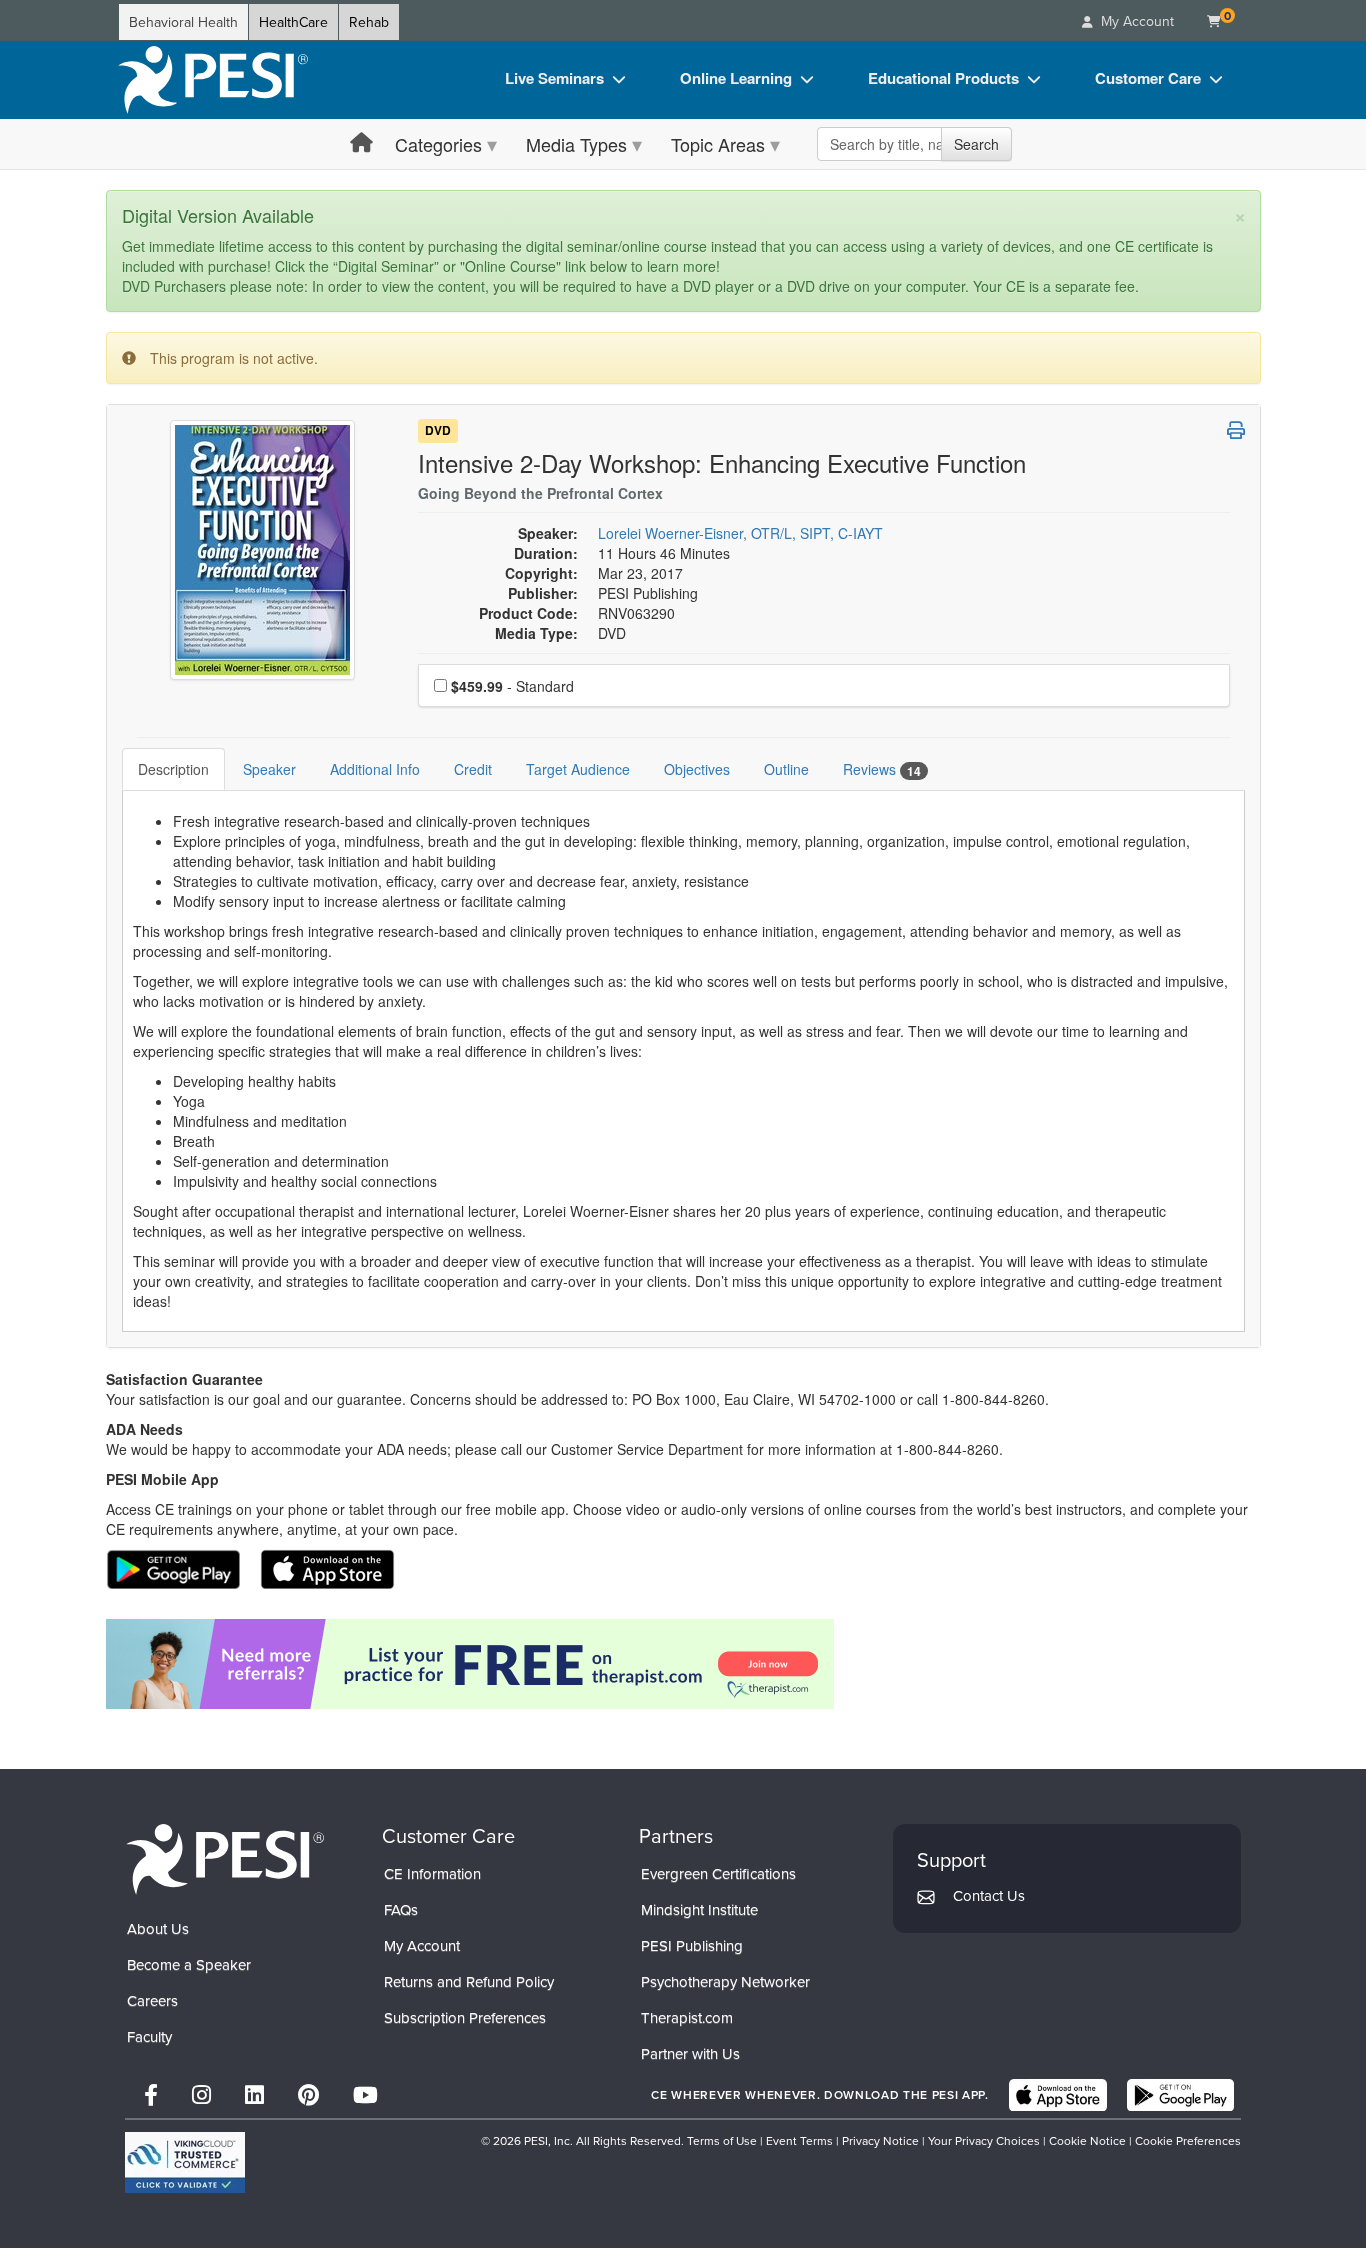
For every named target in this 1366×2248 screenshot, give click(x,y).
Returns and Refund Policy (469, 1981)
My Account (422, 1945)
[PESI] (225, 1858)
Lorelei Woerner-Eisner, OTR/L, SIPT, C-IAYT (740, 533)
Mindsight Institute (699, 1909)
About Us (158, 1928)
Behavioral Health (183, 22)
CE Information (432, 1873)
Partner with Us (690, 2053)
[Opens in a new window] (683, 1664)
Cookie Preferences (1188, 2140)
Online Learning (736, 78)
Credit (473, 769)
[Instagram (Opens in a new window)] (201, 2094)
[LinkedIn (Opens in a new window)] (254, 2094)
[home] (213, 80)
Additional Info (375, 769)
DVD (438, 431)
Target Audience (578, 769)
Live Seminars (554, 78)
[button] (1236, 430)
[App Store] (1058, 2095)
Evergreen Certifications (718, 1873)
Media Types (576, 144)
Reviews (882, 769)
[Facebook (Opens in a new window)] (151, 2094)
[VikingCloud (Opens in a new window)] (185, 2162)
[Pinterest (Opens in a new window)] (308, 2094)
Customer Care (1148, 78)
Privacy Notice (880, 2140)
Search (976, 144)
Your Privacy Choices (984, 2140)
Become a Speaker (189, 1964)
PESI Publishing (692, 1945)
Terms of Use (722, 2140)
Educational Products (943, 78)
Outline (786, 769)
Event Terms (799, 2140)
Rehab (369, 22)
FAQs (401, 1909)
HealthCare (293, 22)
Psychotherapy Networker (725, 1981)
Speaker (269, 769)
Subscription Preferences (465, 2017)
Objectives (697, 769)
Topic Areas (718, 144)
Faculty (149, 2036)
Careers (152, 2000)
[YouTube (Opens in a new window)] (365, 2094)
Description (173, 769)
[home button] (361, 143)
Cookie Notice (1087, 2140)
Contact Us (989, 1895)
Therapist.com (687, 2017)
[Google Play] (1180, 2095)
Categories (438, 144)
